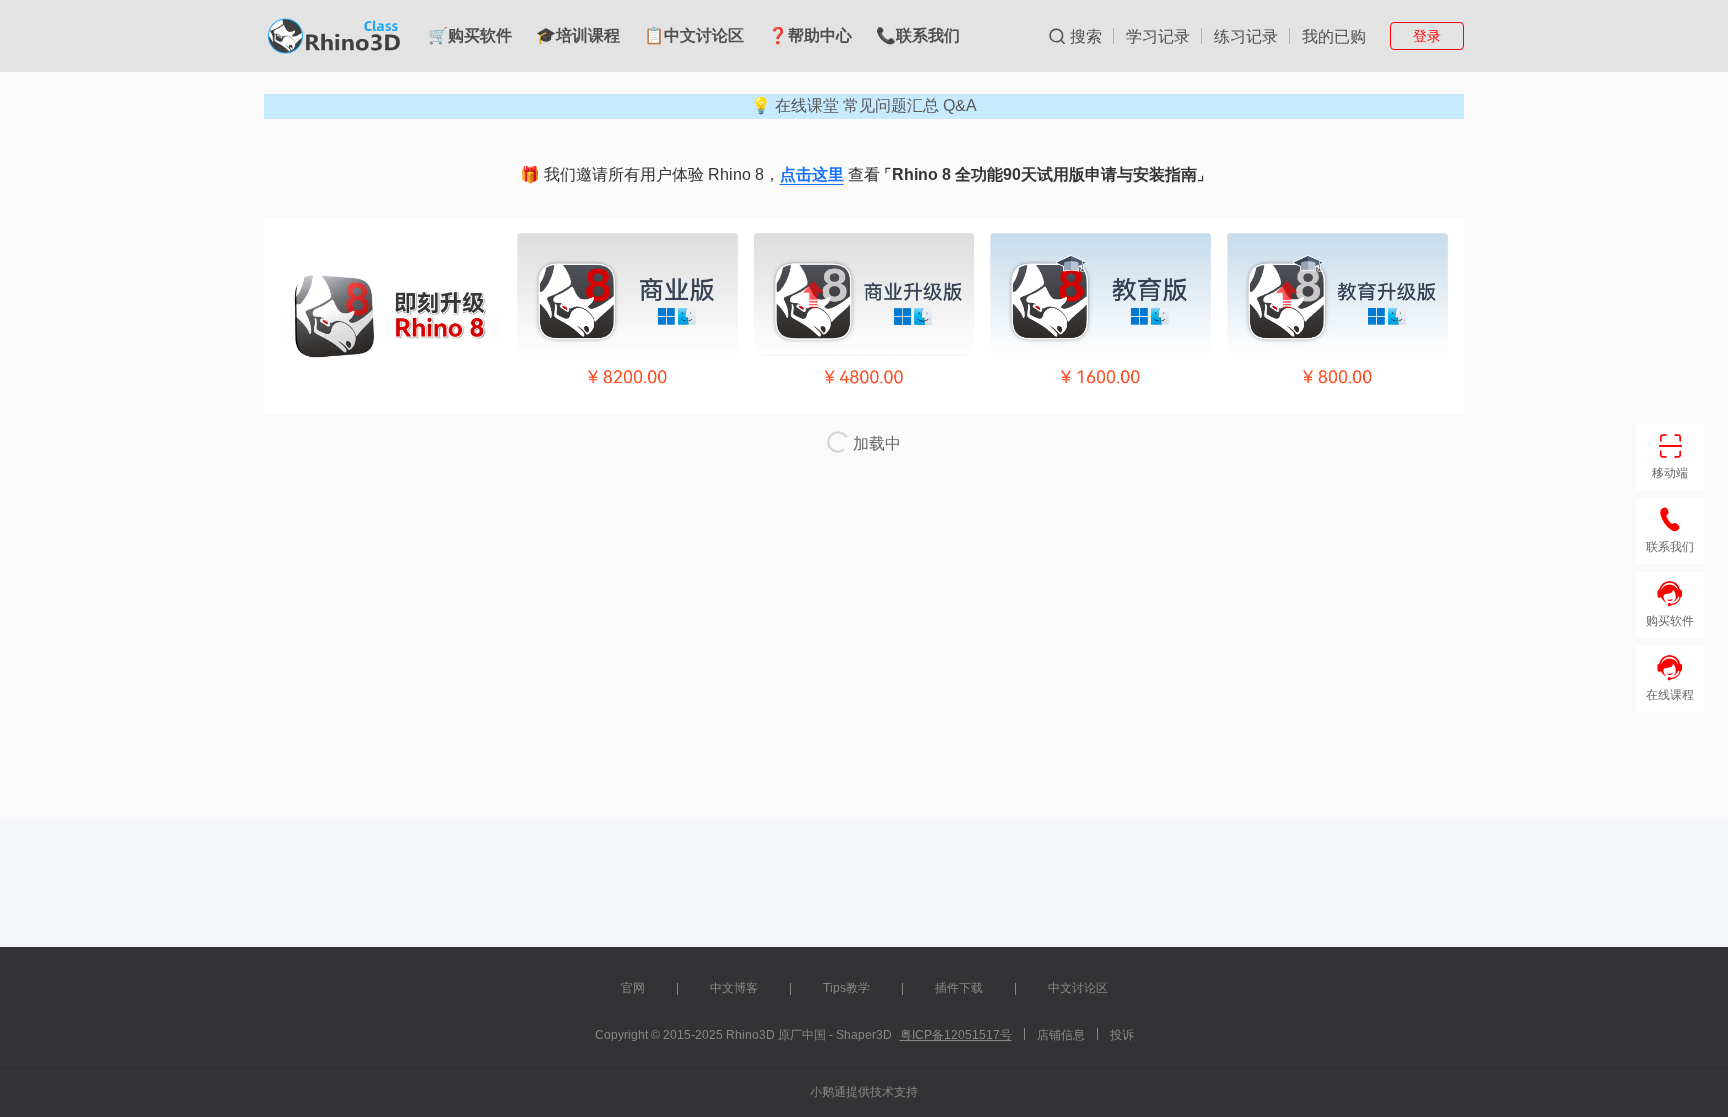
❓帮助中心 (810, 35)
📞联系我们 (918, 35)
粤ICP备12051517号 (956, 1035)
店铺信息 (1061, 1035)
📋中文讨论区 (694, 35)
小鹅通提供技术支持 (864, 1092)
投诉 (1122, 1035)
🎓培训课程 (578, 35)
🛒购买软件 (470, 35)
